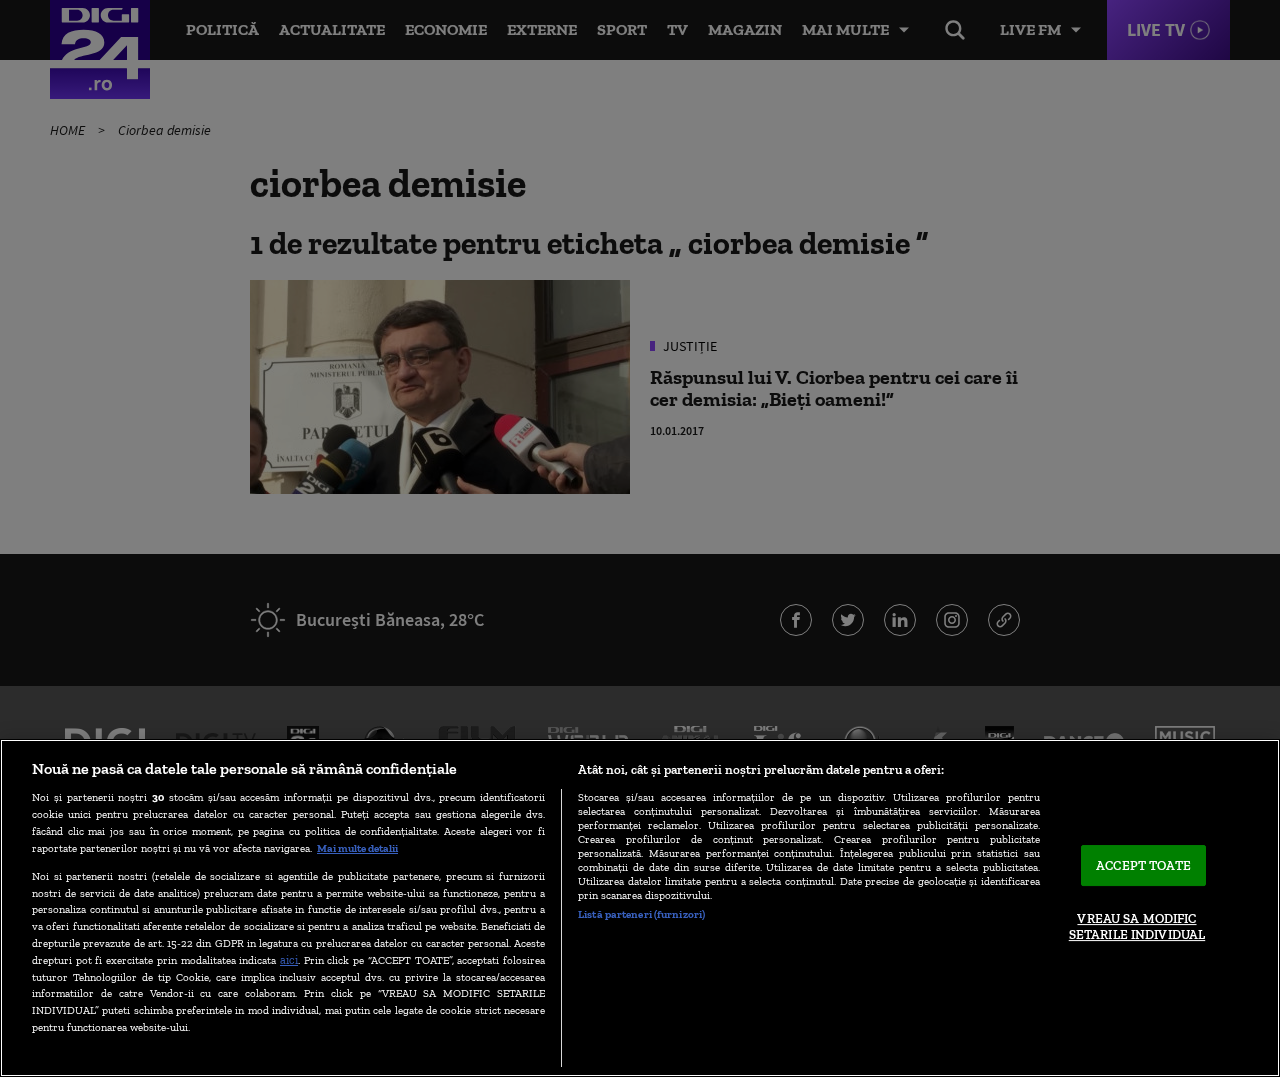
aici (289, 959)
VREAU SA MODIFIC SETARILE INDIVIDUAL (1137, 927)
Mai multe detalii (357, 848)
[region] (640, 908)
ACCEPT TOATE (1143, 865)
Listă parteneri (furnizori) (641, 914)
